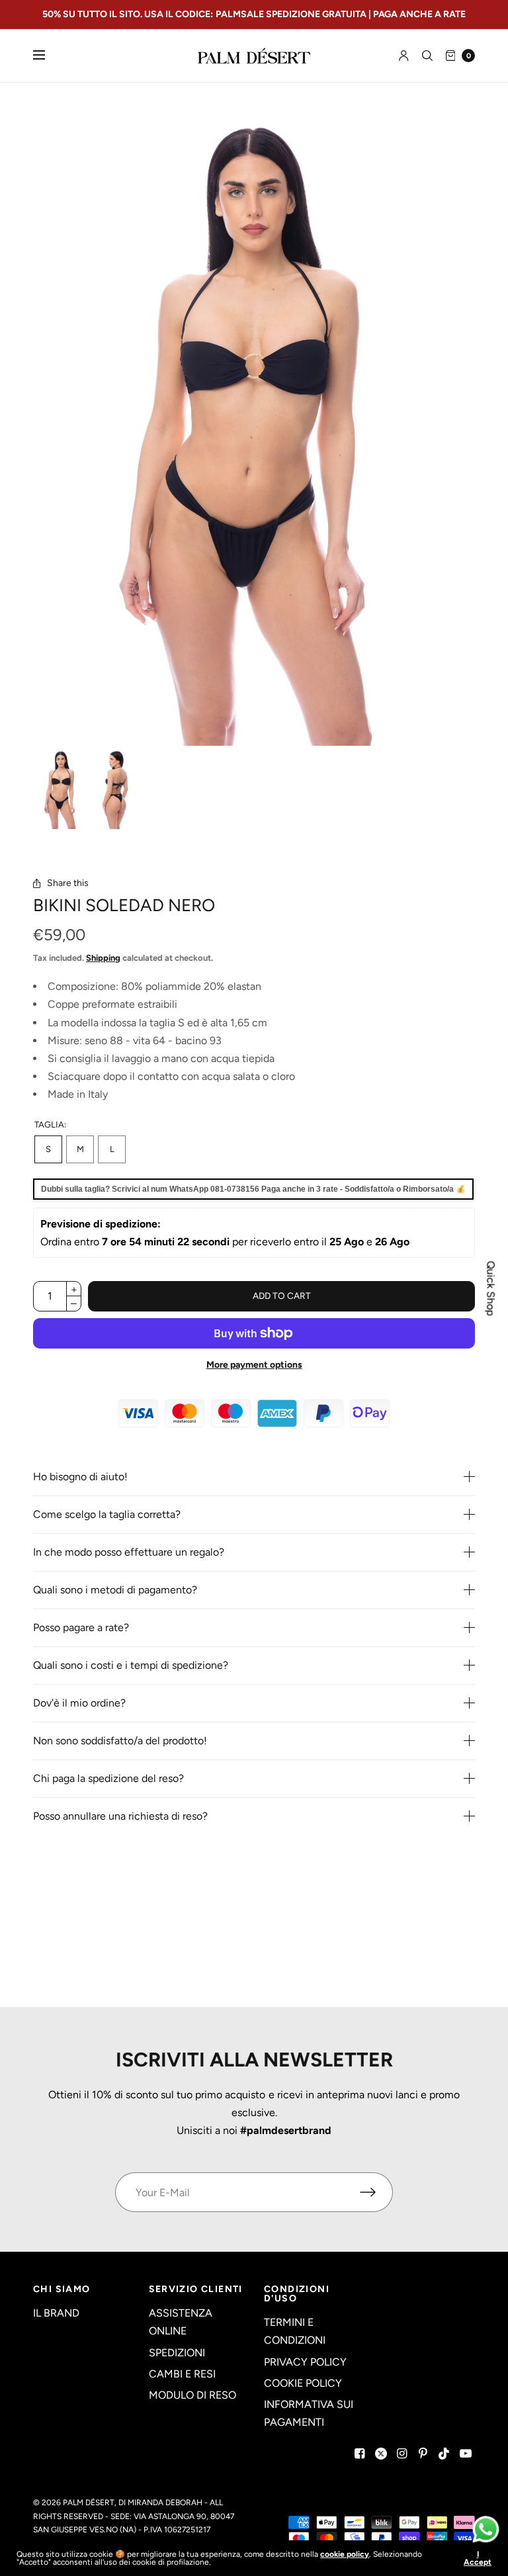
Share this (68, 883)
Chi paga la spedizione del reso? (108, 1779)
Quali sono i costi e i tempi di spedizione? (131, 1666)
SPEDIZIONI (177, 2353)
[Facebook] (360, 2454)
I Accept (478, 2558)
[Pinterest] (423, 2454)
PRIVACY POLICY (305, 2362)
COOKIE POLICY (303, 2383)
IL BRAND (56, 2313)
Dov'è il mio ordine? (79, 1703)
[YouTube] (466, 2454)
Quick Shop (491, 1288)
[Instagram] (402, 2454)
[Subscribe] (376, 2192)
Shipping (103, 958)
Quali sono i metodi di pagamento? (115, 1590)
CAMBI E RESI (182, 2374)
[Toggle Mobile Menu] (48, 56)
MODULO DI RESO (192, 2395)
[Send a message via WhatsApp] (486, 2529)
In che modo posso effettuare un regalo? (129, 1552)
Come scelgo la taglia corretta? (107, 1515)
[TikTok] (444, 2454)
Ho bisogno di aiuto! (80, 1477)
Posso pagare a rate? (81, 1628)
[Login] (404, 56)
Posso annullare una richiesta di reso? (120, 1816)
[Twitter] (381, 2454)
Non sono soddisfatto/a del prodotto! (120, 1741)
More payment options (254, 1365)
